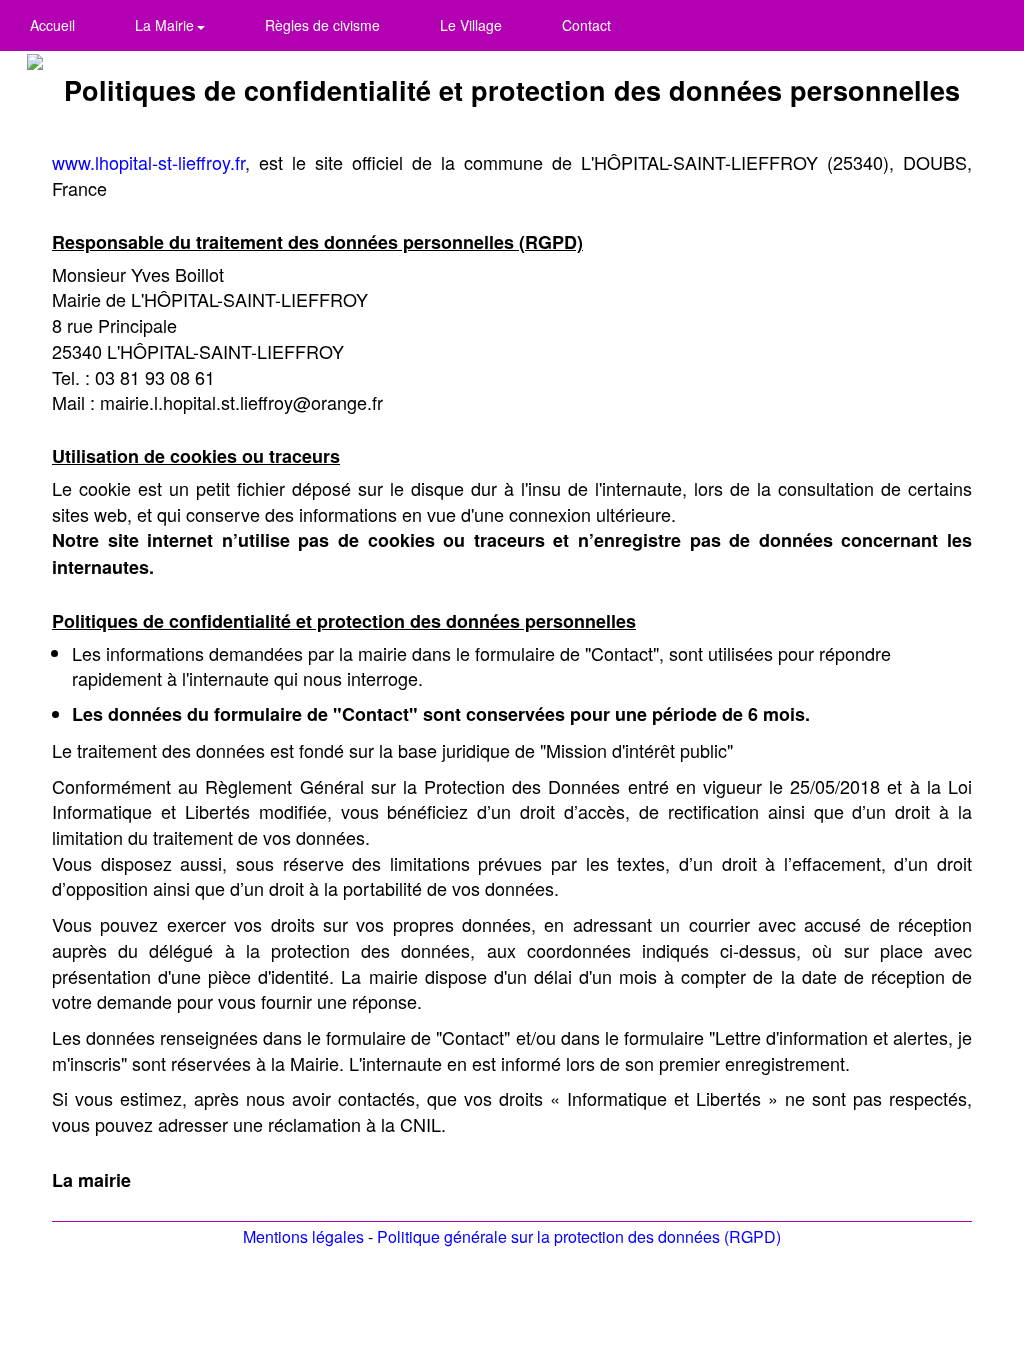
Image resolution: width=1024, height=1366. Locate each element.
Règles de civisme (322, 25)
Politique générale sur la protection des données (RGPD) (579, 1236)
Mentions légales (303, 1236)
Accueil (52, 25)
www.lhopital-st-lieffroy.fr (148, 162)
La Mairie (166, 25)
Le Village (471, 25)
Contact (586, 25)
